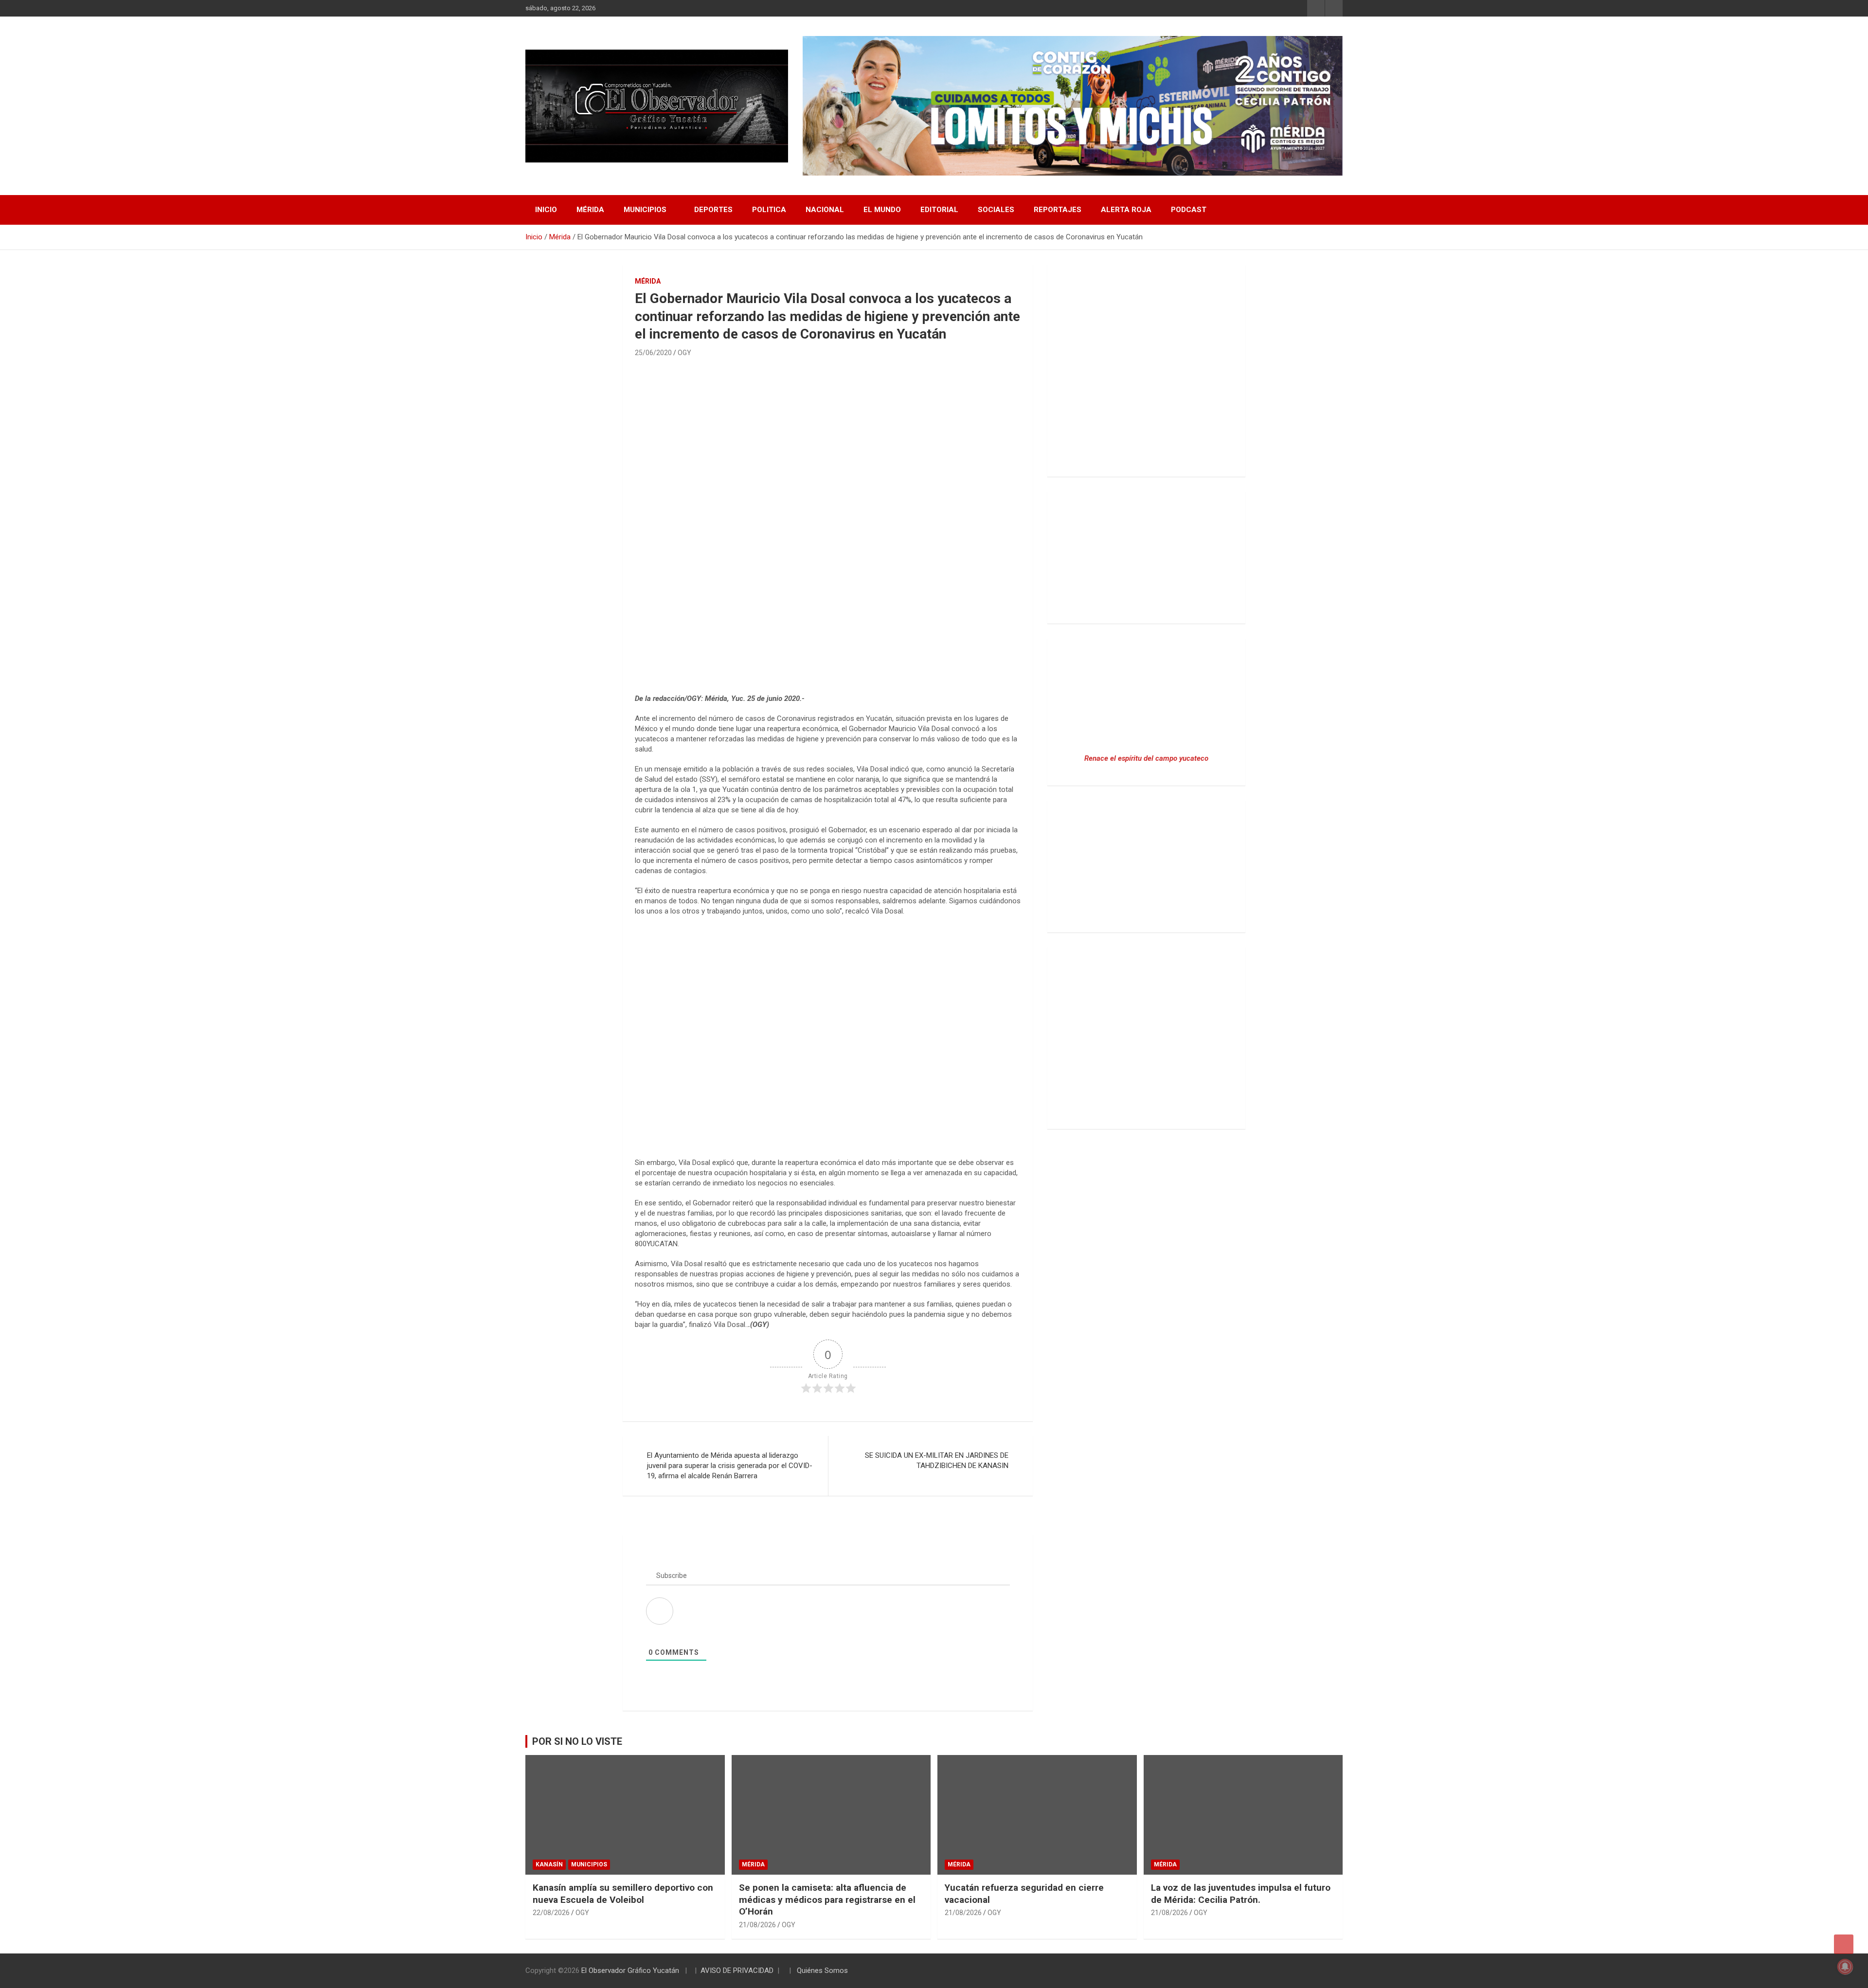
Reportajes (1058, 210)
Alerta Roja (1126, 210)
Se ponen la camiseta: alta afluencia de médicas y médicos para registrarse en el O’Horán (827, 1899)
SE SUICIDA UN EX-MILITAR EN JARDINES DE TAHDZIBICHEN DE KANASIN (937, 1460)
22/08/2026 (551, 1913)
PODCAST (1189, 210)
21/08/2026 (757, 1925)
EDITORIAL (939, 210)
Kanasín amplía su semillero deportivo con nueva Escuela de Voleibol (623, 1894)
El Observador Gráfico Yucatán (630, 1970)
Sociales (996, 210)
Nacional (825, 210)
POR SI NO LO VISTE (577, 1741)
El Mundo (882, 210)
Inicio (546, 210)
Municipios (645, 210)
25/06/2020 (653, 353)
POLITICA (769, 210)
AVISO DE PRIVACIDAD (737, 1970)
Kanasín (549, 1864)
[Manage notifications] (1845, 1967)
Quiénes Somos (822, 1970)
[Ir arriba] (1844, 1944)
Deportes (713, 210)
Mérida (590, 210)
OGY (684, 353)
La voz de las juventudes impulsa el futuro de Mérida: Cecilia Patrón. (1241, 1894)
